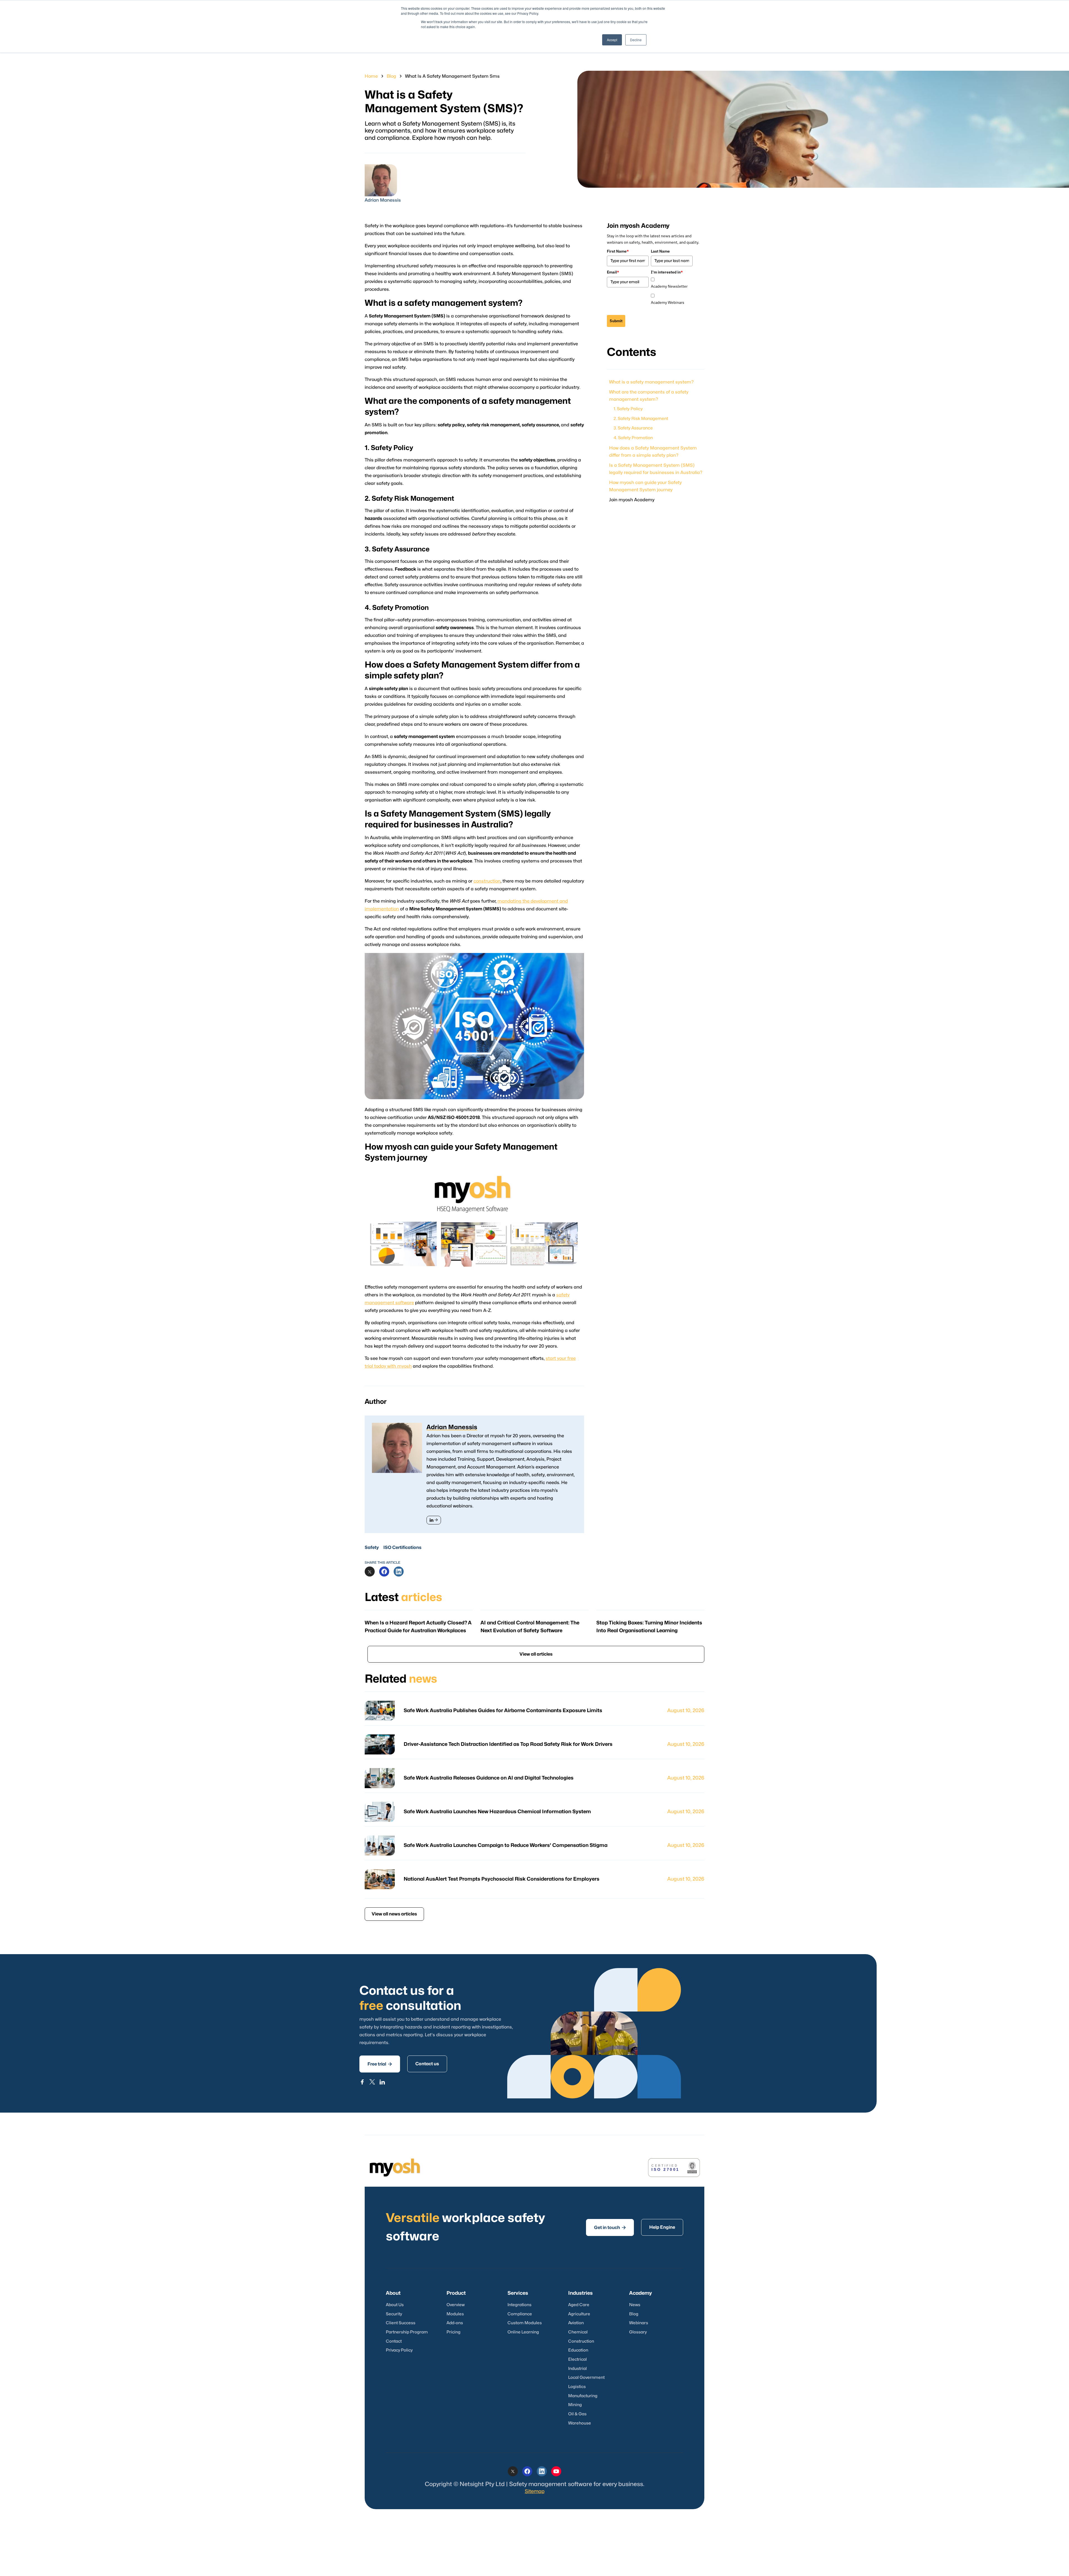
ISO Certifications (402, 1548)
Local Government (586, 2378)
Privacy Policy (399, 2350)
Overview (456, 2305)
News (635, 2305)
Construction (581, 2341)
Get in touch (610, 2227)
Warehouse (580, 2423)
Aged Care (579, 2305)
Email (613, 272)
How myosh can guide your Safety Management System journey (645, 486)
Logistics (577, 2387)
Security (394, 2314)
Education (578, 2350)
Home (371, 76)
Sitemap (535, 2491)
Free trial (380, 2064)
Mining (575, 2405)
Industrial (578, 2369)
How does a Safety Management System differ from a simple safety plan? (653, 451)
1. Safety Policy (628, 409)
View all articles (536, 1654)
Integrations (519, 2305)
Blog (391, 76)
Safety (372, 1548)
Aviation (576, 2323)
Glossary (638, 2332)
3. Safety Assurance (633, 428)
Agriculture (579, 2314)
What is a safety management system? (651, 382)
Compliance (520, 2314)
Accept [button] (612, 40)
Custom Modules (525, 2323)
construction (487, 881)
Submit (616, 321)
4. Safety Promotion (633, 438)
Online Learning (523, 2332)
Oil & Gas (577, 2414)
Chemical (578, 2332)
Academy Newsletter (669, 286)
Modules (455, 2314)
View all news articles (394, 1914)
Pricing (453, 2332)
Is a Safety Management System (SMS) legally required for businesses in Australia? (656, 469)
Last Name (660, 251)
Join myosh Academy (632, 500)
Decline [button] (636, 40)
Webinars (639, 2323)
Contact (394, 2341)
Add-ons (455, 2323)
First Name (618, 251)
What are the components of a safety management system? (649, 396)
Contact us (427, 2064)
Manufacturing (583, 2396)
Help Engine (662, 2227)
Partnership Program (407, 2332)
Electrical (578, 2359)
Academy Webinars (668, 302)
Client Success (401, 2323)
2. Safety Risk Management (641, 418)
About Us (395, 2305)
